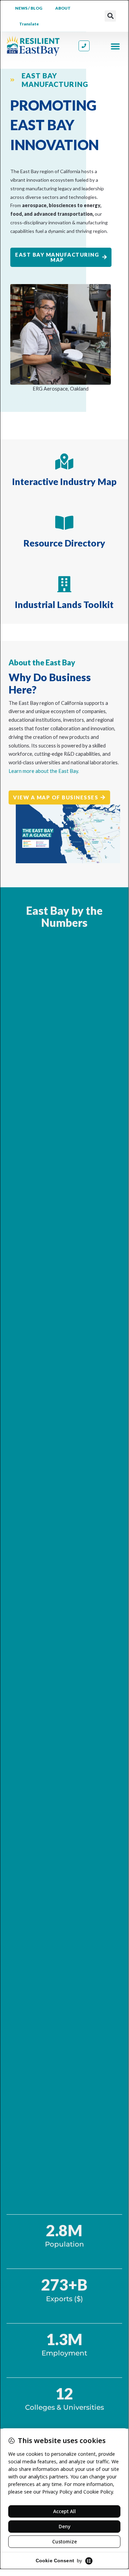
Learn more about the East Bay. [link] (44, 771)
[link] (33, 46)
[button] (110, 16)
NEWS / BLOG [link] (29, 8)
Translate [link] (29, 24)
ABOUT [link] (63, 8)
